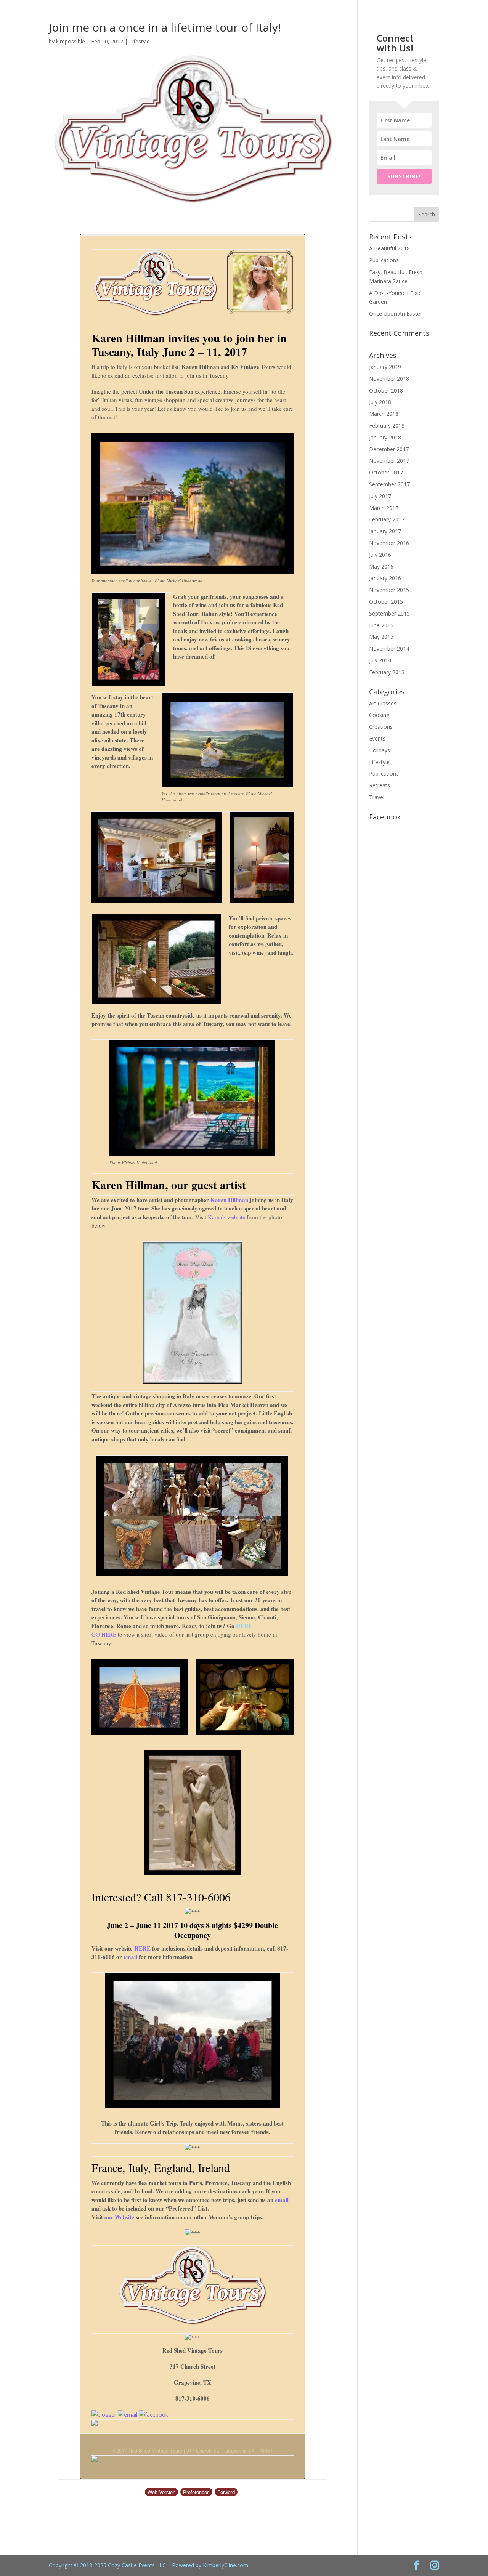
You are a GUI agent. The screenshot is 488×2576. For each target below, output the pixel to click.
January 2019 (385, 367)
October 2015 (386, 602)
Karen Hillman (229, 1200)
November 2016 (389, 543)
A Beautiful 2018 (389, 248)
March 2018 (384, 414)
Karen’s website (226, 1217)
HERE (244, 1626)
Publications (384, 260)
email (130, 1957)
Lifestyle (140, 41)
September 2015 (389, 613)
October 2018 (386, 390)
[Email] (128, 2415)
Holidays (380, 750)
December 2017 (389, 449)
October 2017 (386, 472)
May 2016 (381, 567)
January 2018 (385, 437)
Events (377, 738)
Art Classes (383, 703)
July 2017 (380, 496)
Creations (381, 727)
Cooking (379, 715)
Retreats (380, 785)
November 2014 (389, 648)
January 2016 (385, 578)
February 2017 (387, 519)
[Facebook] (153, 2415)
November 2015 (389, 590)
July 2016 (380, 555)
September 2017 (389, 484)
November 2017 (389, 461)
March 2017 (384, 508)
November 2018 (389, 379)
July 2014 (380, 660)
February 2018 (387, 426)
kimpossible (71, 41)
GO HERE (104, 1634)
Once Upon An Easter (396, 313)
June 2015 (381, 625)
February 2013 (387, 672)
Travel (377, 797)
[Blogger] (104, 2415)
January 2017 (385, 531)
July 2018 (380, 402)
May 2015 (381, 637)
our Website (119, 2217)
